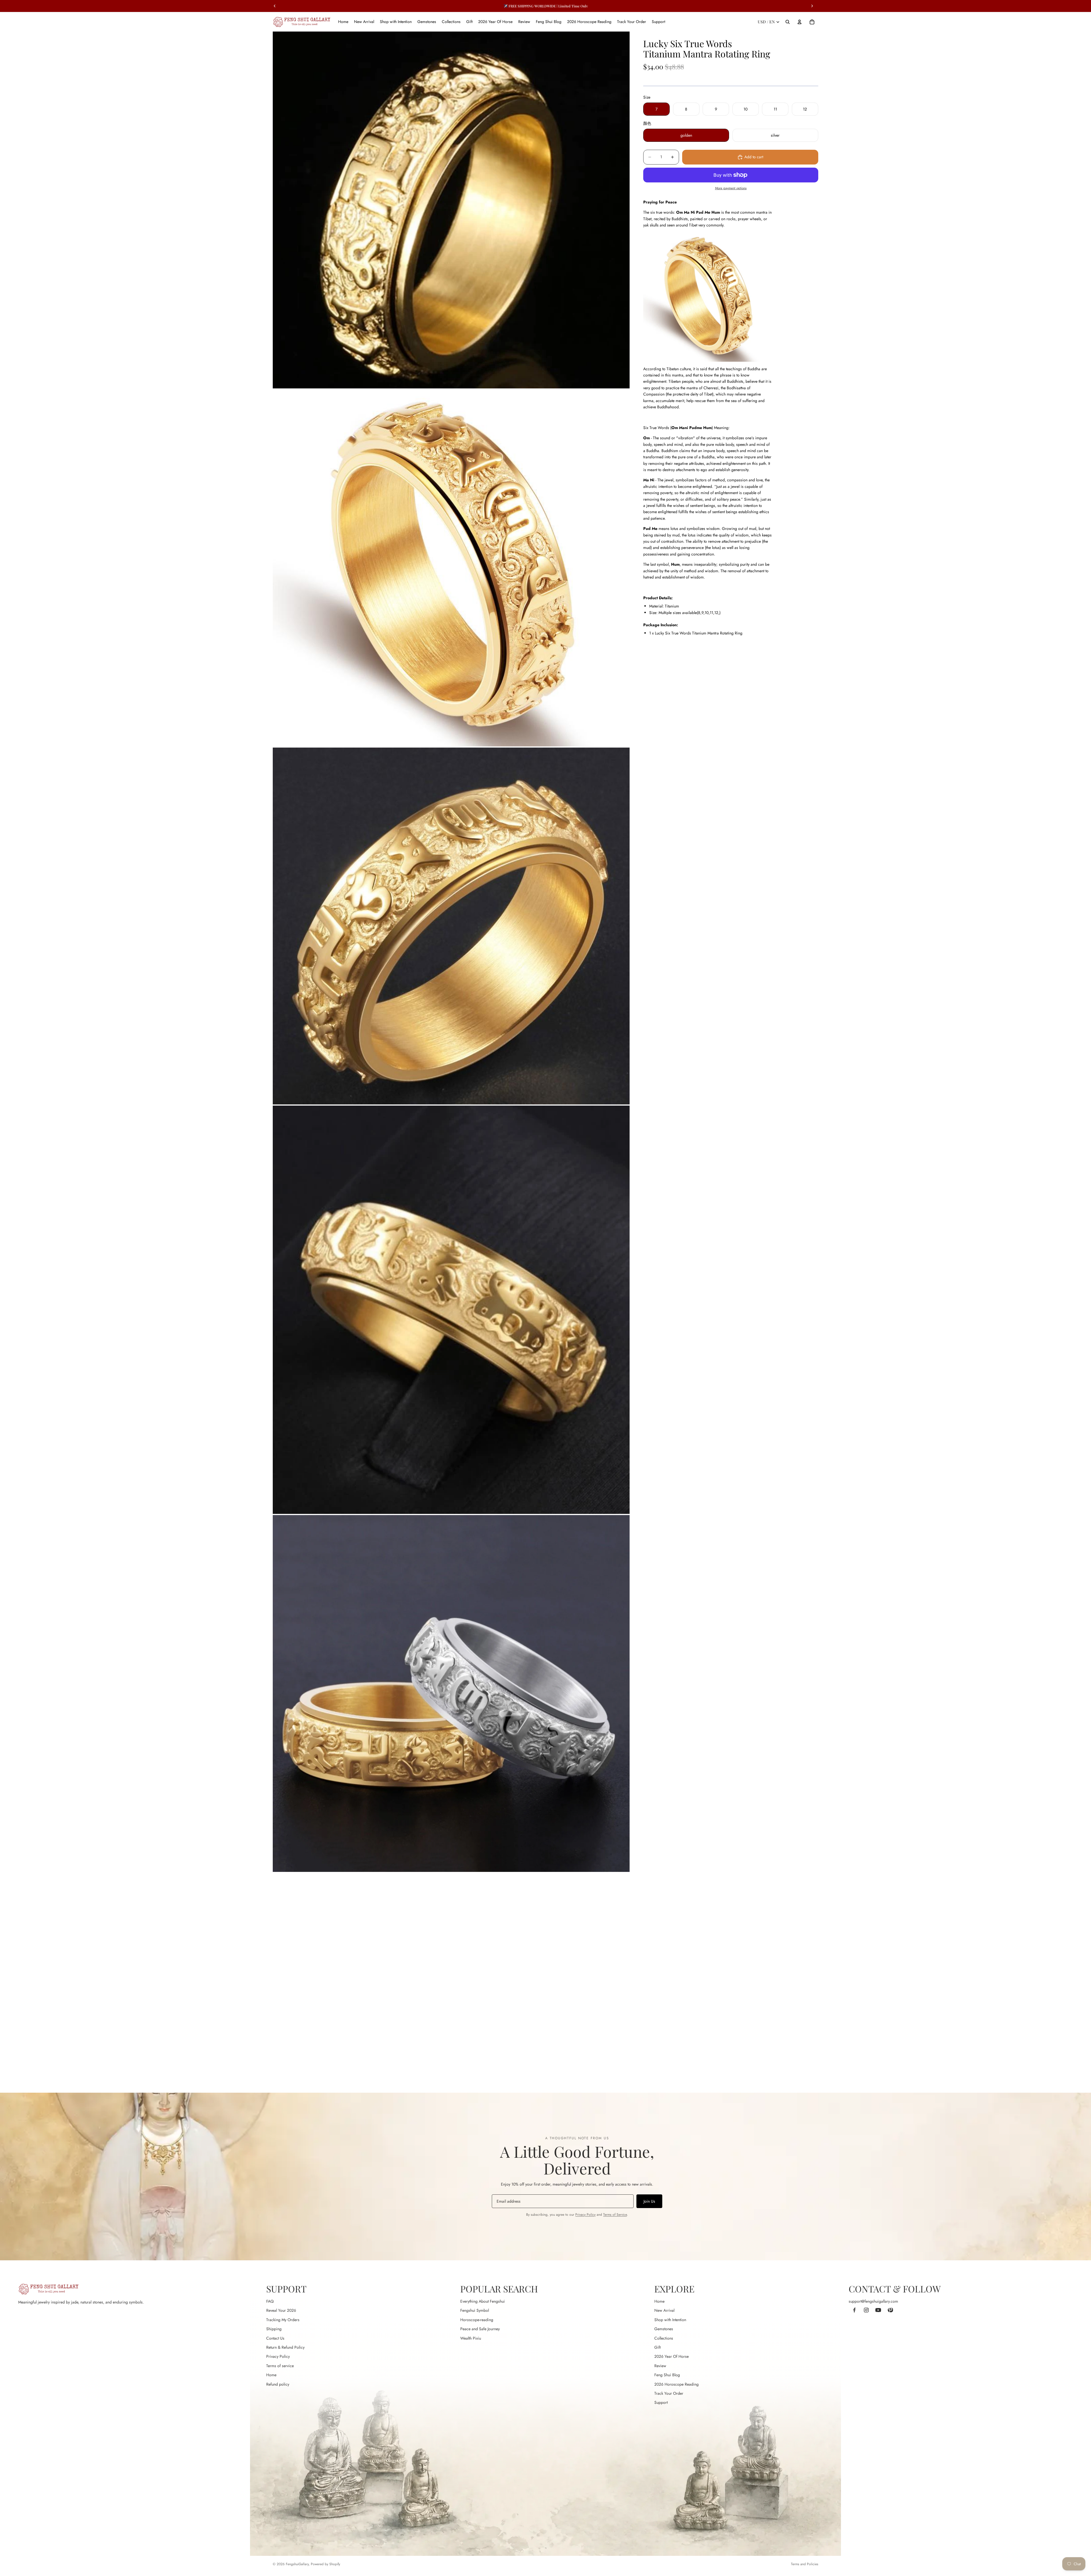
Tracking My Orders (283, 2320)
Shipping (274, 2329)
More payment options (731, 188)
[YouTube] (878, 2310)
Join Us (649, 2201)
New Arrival (664, 2310)
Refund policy (278, 2384)
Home (271, 2375)
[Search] (788, 22)
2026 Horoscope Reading (676, 2384)
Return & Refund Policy (285, 2347)
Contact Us (275, 2338)
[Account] (799, 22)
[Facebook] (854, 2310)
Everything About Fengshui (483, 2301)
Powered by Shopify (325, 2564)
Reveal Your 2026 (281, 2310)
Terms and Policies (805, 2564)
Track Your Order (669, 2393)
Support (661, 2402)
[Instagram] (866, 2310)
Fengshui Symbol (475, 2310)
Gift (657, 2347)
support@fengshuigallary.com (873, 2301)
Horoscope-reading (477, 2320)
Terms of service (280, 2366)
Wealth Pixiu (471, 2338)
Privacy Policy (585, 2215)
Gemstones (664, 2329)
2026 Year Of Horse (672, 2356)
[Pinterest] (890, 2310)
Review (660, 2366)
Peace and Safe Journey (480, 2329)
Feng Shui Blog (667, 2375)
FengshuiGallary (297, 2564)
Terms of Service (615, 2215)
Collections (664, 2338)
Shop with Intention (670, 2320)
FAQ (270, 2301)
